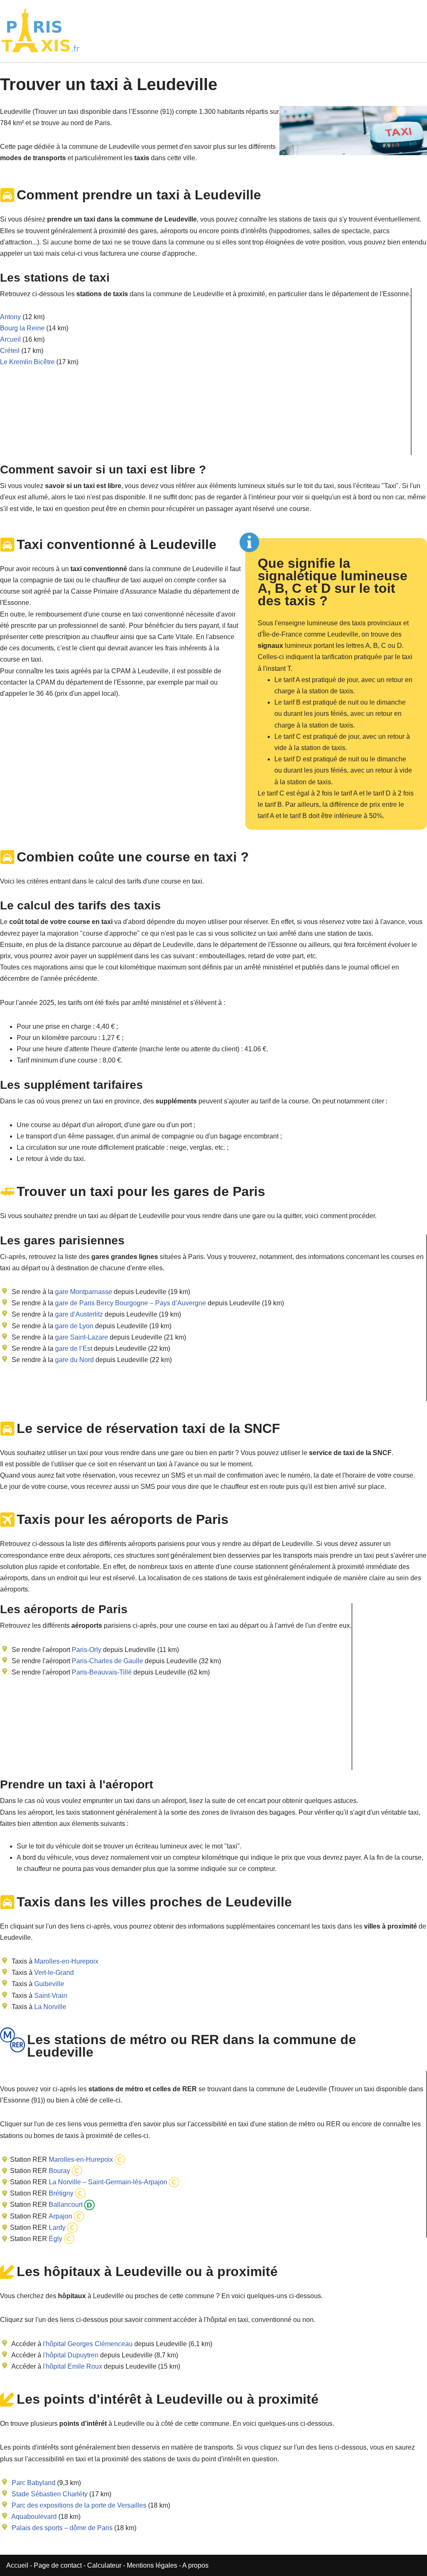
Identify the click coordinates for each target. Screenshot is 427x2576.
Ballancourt (65, 2205)
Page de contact (58, 2565)
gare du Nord (74, 1360)
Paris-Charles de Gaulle (107, 1661)
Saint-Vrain (51, 1996)
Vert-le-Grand (54, 1973)
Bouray (59, 2171)
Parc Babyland (34, 2483)
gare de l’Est (73, 1348)
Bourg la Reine (22, 328)
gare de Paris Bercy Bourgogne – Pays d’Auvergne (130, 1303)
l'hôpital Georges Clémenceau (88, 2344)
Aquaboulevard (34, 2517)
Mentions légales (152, 2565)
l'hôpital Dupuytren (71, 2355)
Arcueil (10, 339)
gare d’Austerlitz (78, 1314)
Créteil (10, 351)
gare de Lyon (73, 1326)
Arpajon (60, 2216)
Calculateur (105, 2565)
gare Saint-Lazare (81, 1337)
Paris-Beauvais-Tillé (102, 1672)
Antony (10, 317)
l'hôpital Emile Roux (73, 2366)
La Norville (50, 2007)
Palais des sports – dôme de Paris (62, 2528)
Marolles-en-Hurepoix (66, 1961)
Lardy (56, 2227)
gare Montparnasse (83, 1292)
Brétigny (60, 2193)
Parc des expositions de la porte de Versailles (79, 2505)
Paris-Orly (87, 1650)
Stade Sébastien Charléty (50, 2494)
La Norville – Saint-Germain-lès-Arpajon (107, 2182)
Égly (55, 2239)
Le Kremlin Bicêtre (27, 362)
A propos (195, 2565)
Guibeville (49, 1984)
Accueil (18, 2565)
